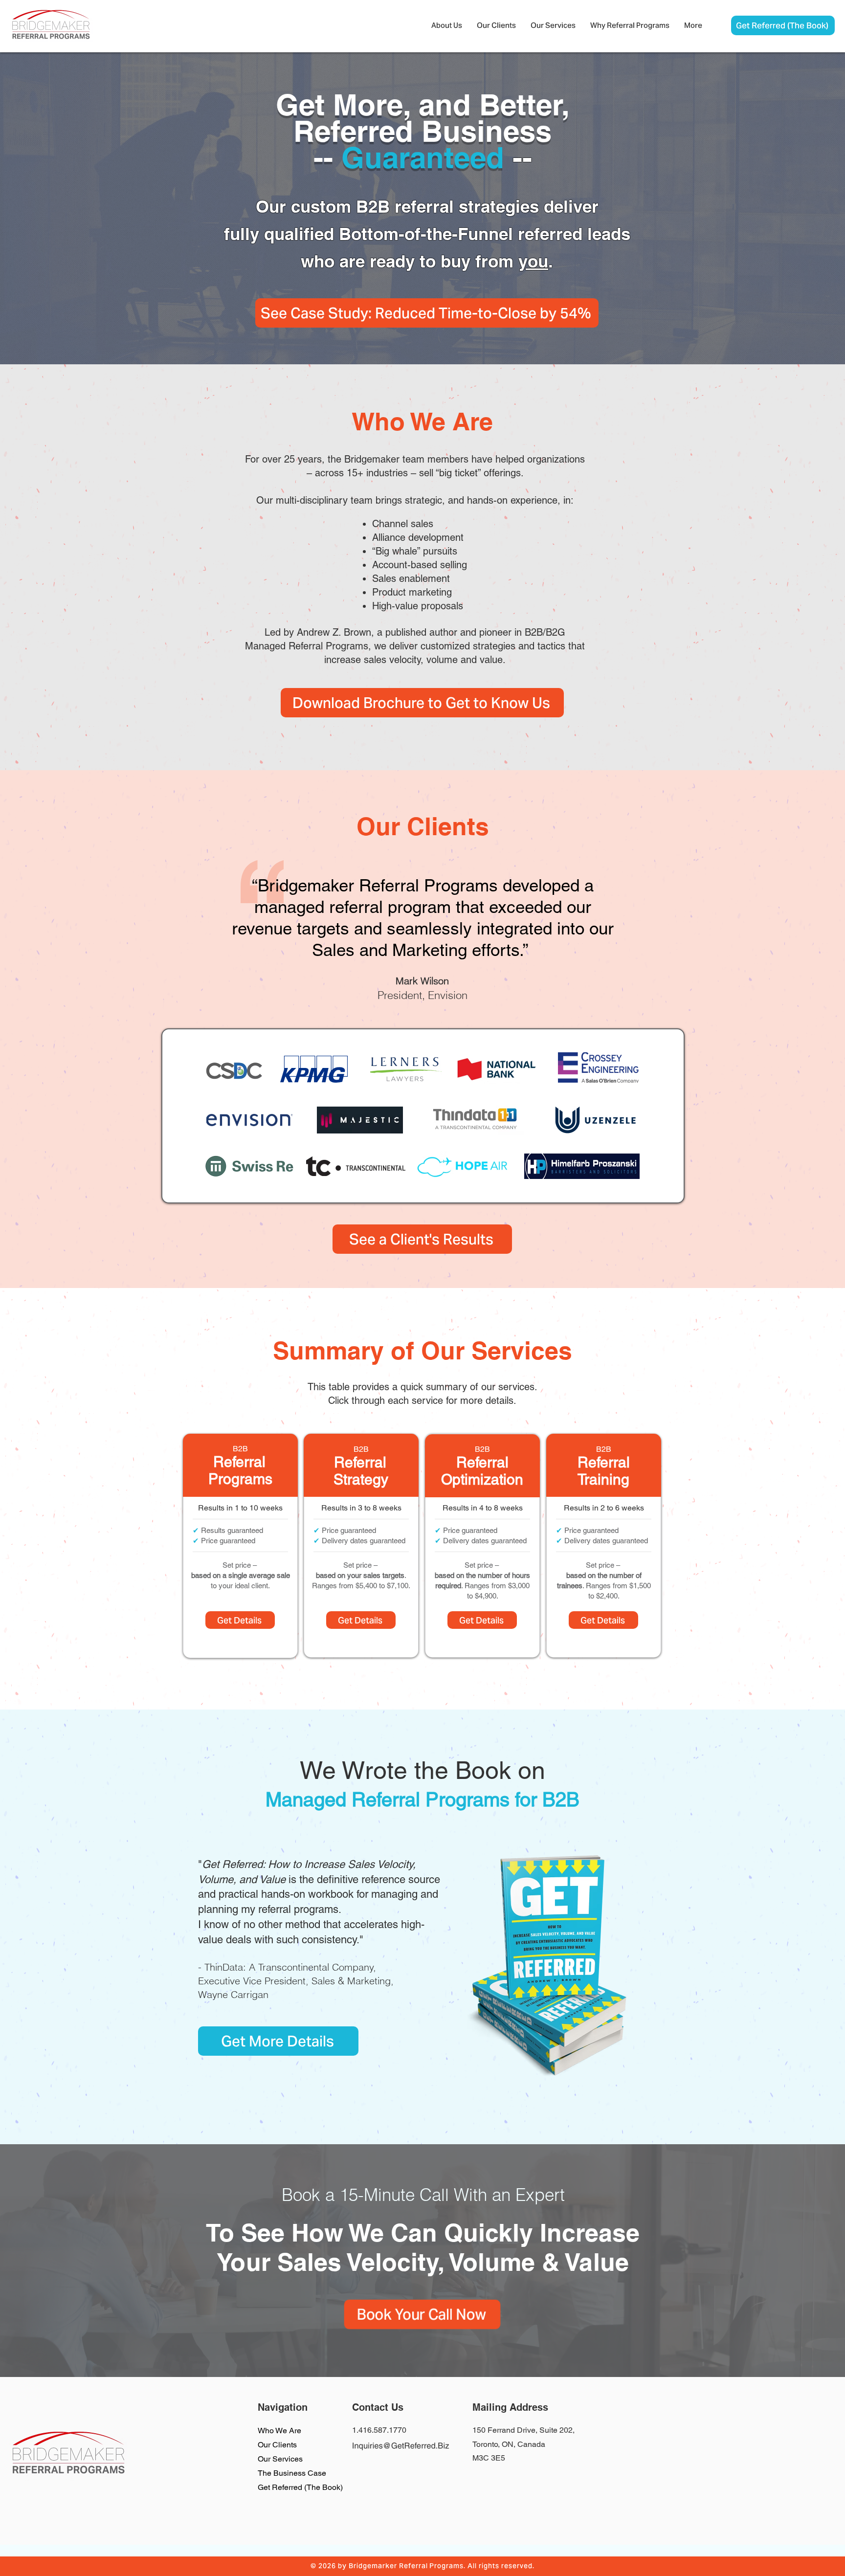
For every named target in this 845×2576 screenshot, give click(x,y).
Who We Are (279, 2431)
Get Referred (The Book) (300, 2487)
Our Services (280, 2459)
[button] (447, 25)
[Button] (240, 1543)
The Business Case (292, 2473)
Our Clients (277, 2445)
